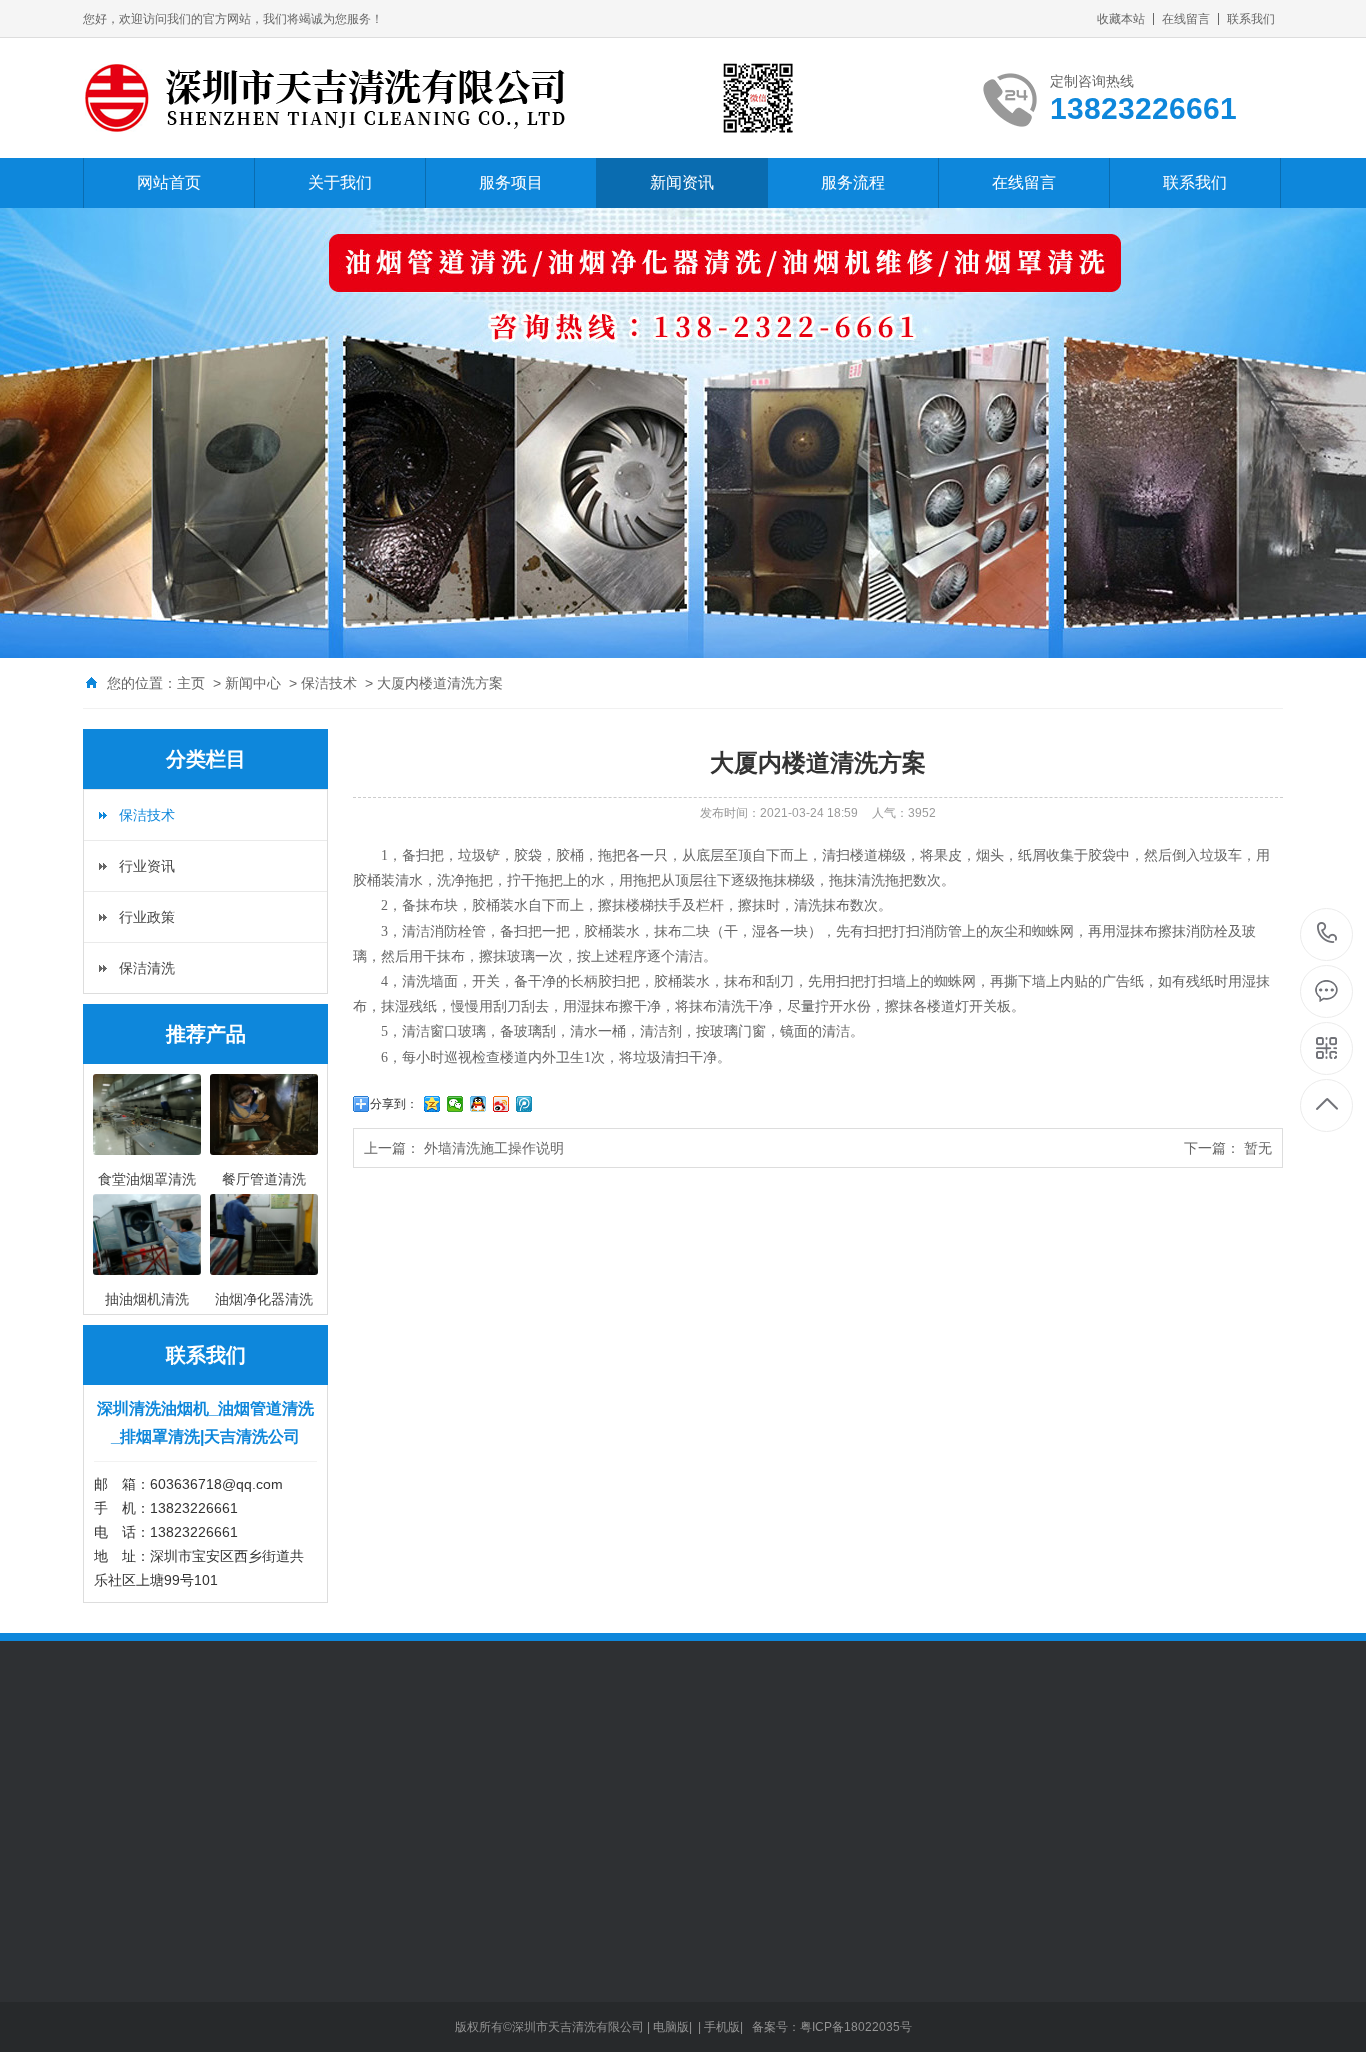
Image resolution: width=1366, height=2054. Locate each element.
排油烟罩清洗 (125, 1954)
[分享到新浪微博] (501, 1104)
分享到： (394, 1104)
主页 (191, 683)
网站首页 (169, 182)
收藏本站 (1121, 19)
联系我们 (1251, 19)
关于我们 (340, 182)
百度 (243, 1775)
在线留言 (1186, 19)
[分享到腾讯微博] (524, 1104)
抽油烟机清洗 (125, 1984)
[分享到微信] (455, 1104)
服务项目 (511, 182)
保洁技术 (329, 683)
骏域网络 (191, 1775)
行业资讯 (147, 866)
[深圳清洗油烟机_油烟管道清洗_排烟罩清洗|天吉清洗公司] (448, 98)
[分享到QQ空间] (432, 1104)
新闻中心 (253, 683)
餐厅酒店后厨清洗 (139, 2014)
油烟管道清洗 (125, 1924)
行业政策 (147, 917)
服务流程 (853, 182)
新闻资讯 (682, 182)
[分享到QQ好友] (478, 1104)
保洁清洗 (147, 968)
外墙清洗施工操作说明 (494, 1148)
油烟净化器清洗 (132, 2044)
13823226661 (1327, 934)
